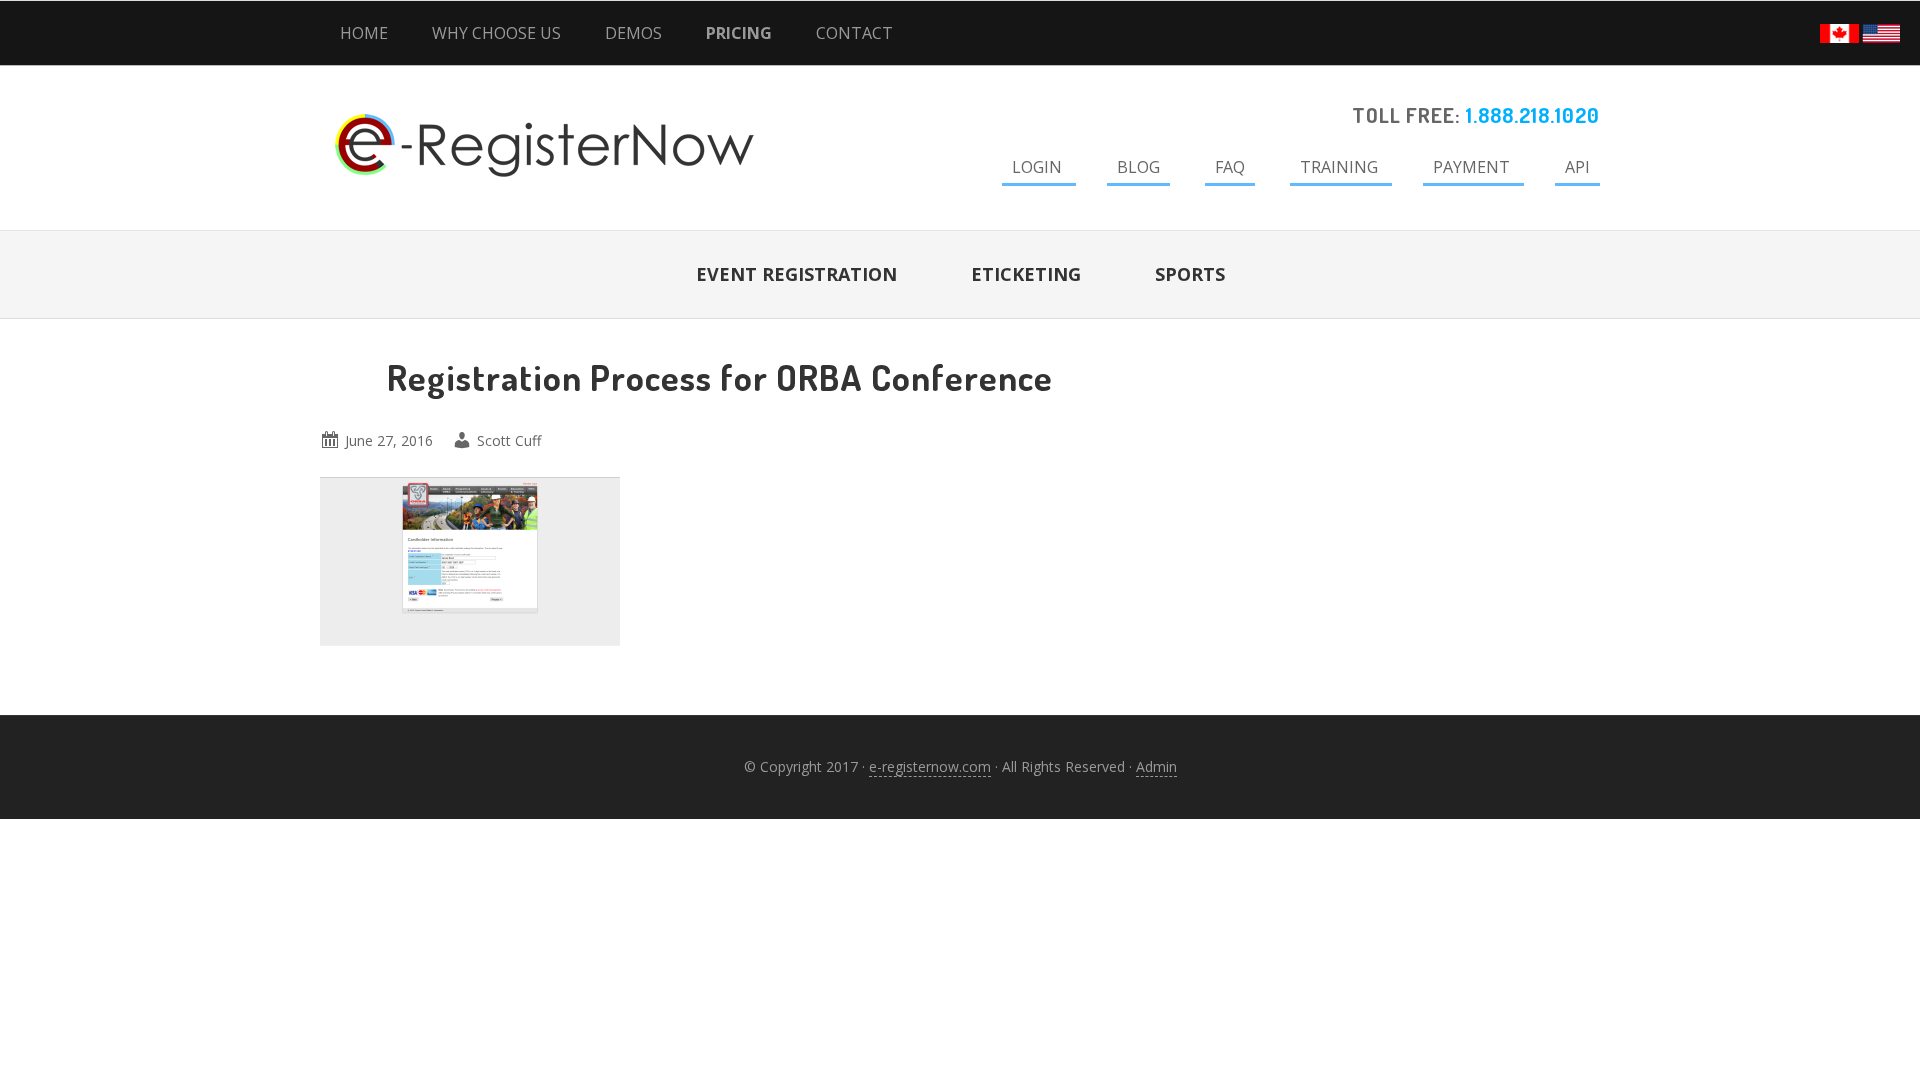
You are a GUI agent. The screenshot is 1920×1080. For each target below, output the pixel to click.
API (1577, 167)
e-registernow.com (930, 766)
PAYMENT (1471, 167)
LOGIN (1037, 167)
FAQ (1230, 167)
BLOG (1138, 167)
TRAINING (1339, 167)
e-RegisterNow (490, 120)
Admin (1156, 766)
